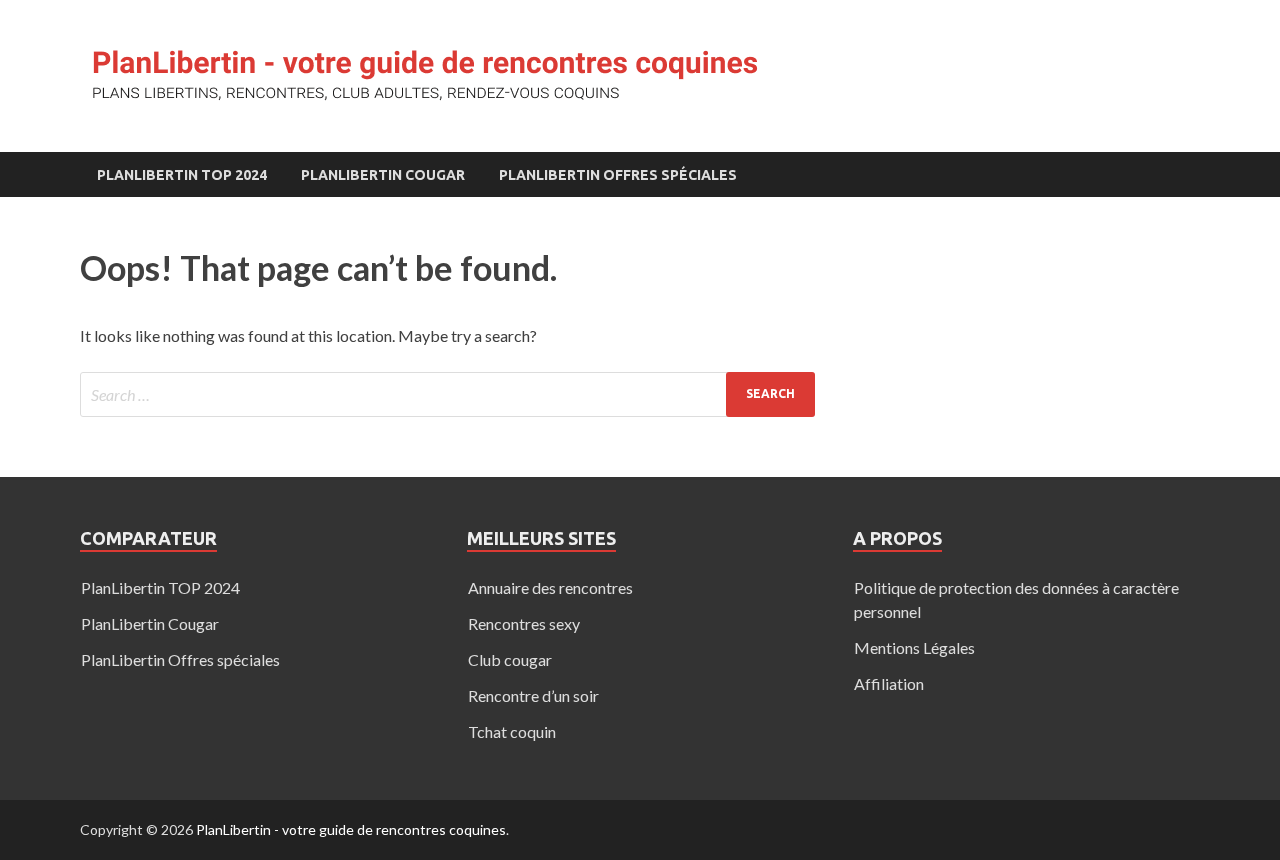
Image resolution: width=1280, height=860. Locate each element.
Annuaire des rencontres (550, 587)
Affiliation (889, 683)
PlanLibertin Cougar (383, 175)
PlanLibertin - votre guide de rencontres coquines (351, 829)
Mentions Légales (914, 647)
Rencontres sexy (524, 623)
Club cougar (510, 659)
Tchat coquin (512, 731)
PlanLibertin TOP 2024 (182, 175)
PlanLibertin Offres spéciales (618, 175)
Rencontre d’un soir (533, 695)
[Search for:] (447, 394)
